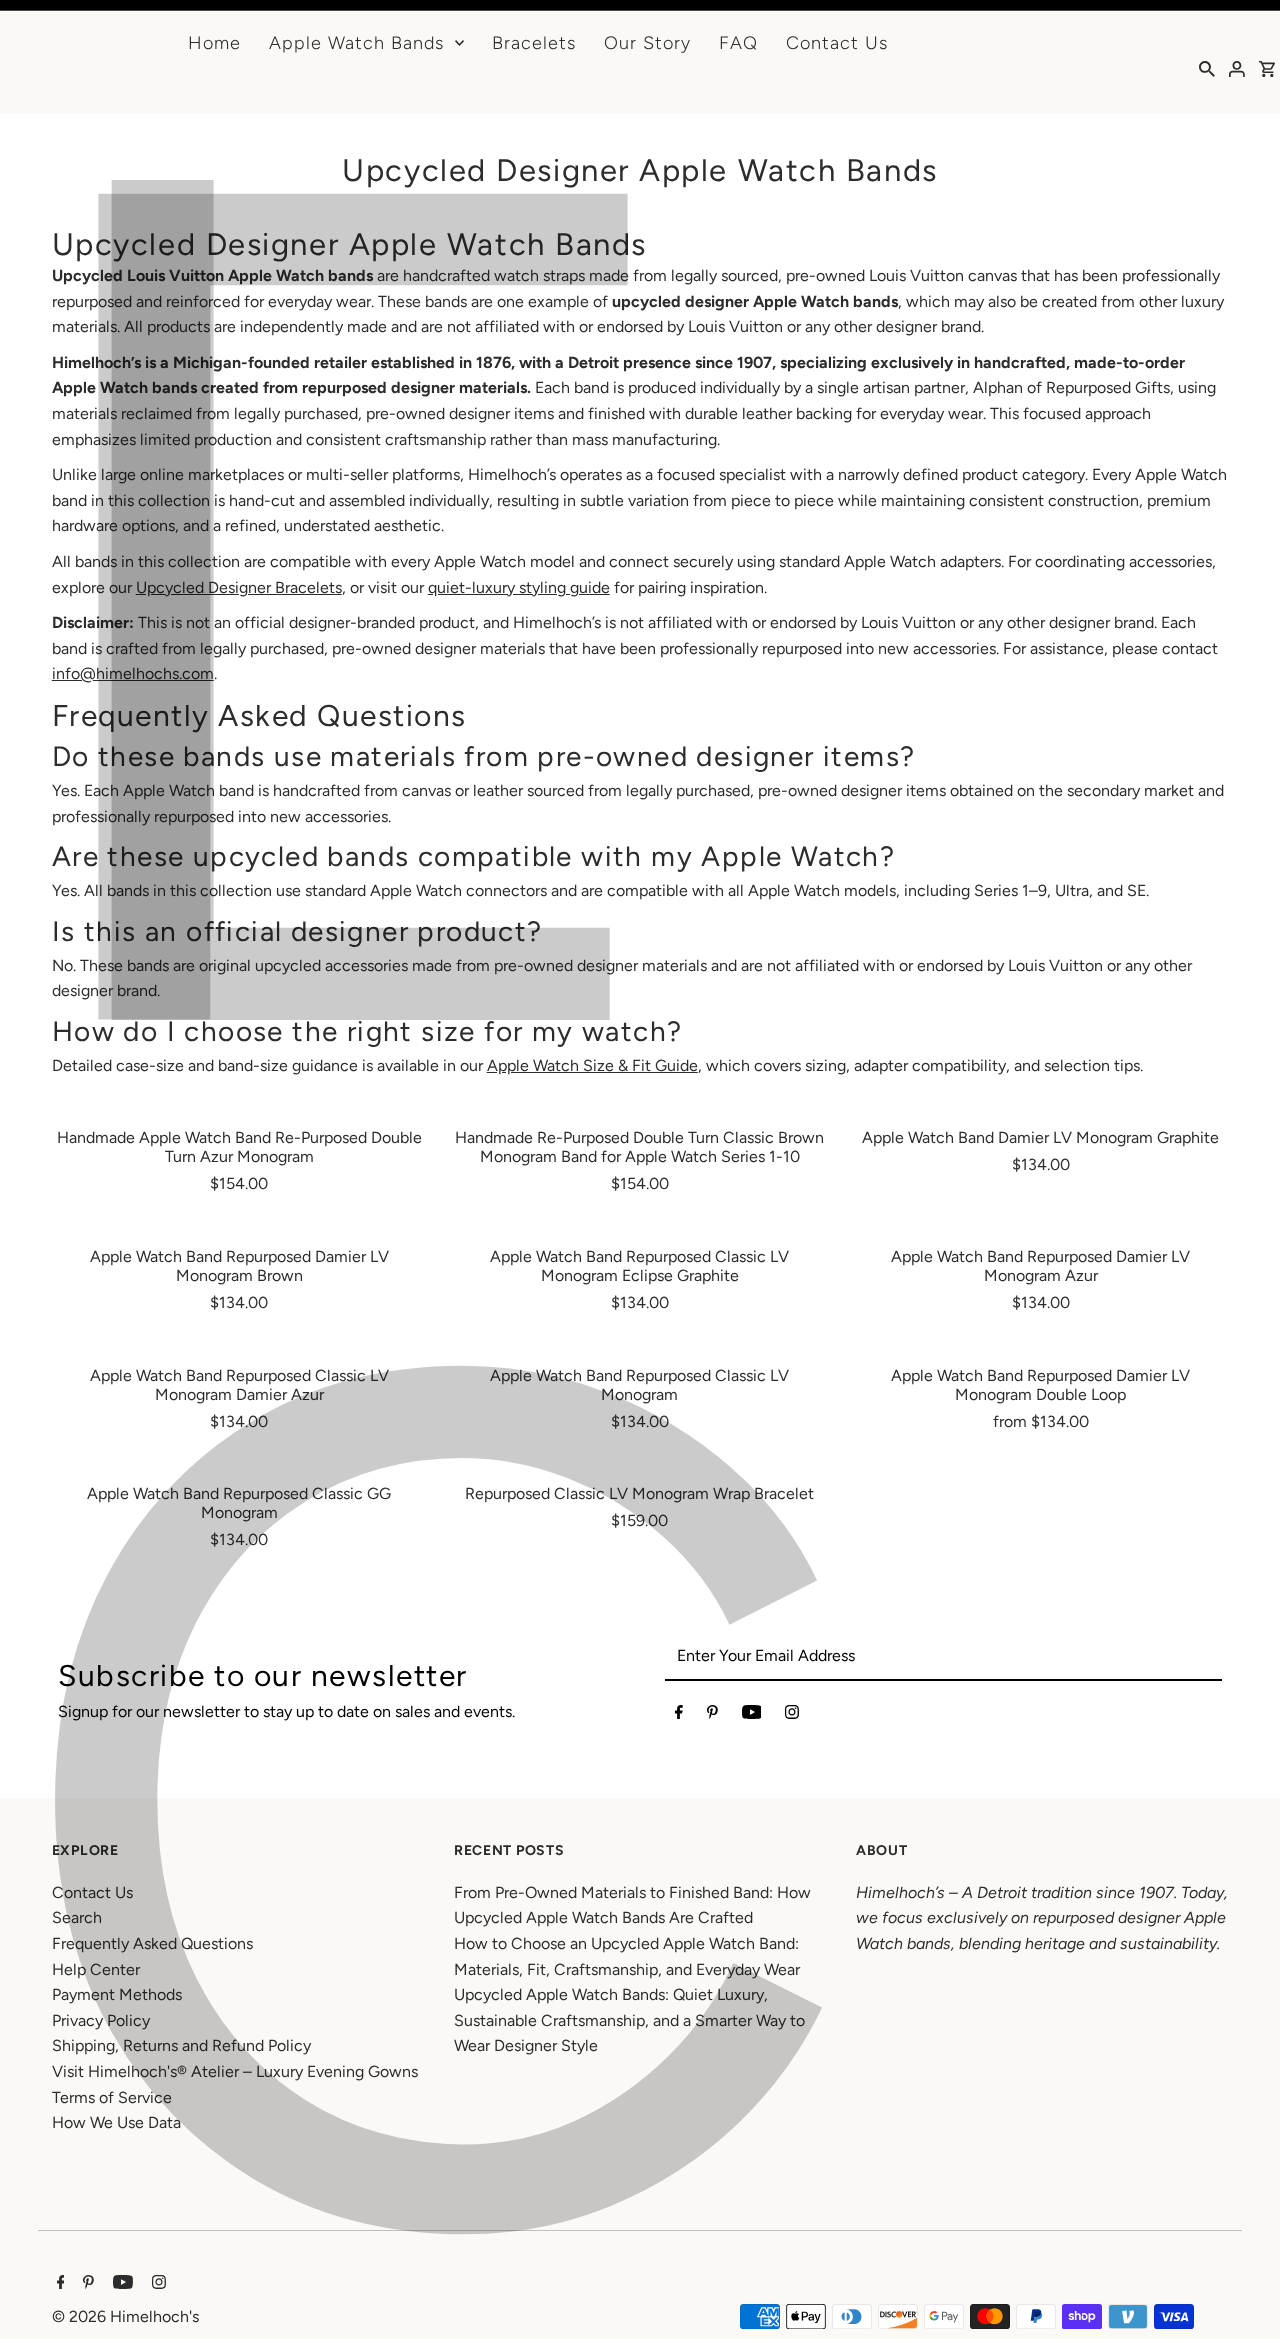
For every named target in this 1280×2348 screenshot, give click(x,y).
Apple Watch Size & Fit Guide (592, 1065)
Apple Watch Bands (356, 43)
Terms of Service (112, 2097)
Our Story (647, 43)
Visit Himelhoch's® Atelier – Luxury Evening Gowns (235, 2071)
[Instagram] (792, 1716)
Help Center (96, 1969)
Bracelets (534, 43)
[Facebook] (679, 1716)
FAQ (738, 43)
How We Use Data (116, 2122)
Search (77, 1917)
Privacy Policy (101, 2020)
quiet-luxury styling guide (519, 587)
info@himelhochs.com (133, 673)
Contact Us (837, 43)
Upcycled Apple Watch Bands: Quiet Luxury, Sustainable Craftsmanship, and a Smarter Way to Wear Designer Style (629, 2020)
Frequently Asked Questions (152, 1943)
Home (214, 43)
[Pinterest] (712, 1716)
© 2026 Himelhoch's (125, 2316)
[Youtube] (752, 1716)
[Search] (1207, 68)
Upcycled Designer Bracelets (239, 587)
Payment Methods (117, 1994)
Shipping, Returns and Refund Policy (181, 2045)
